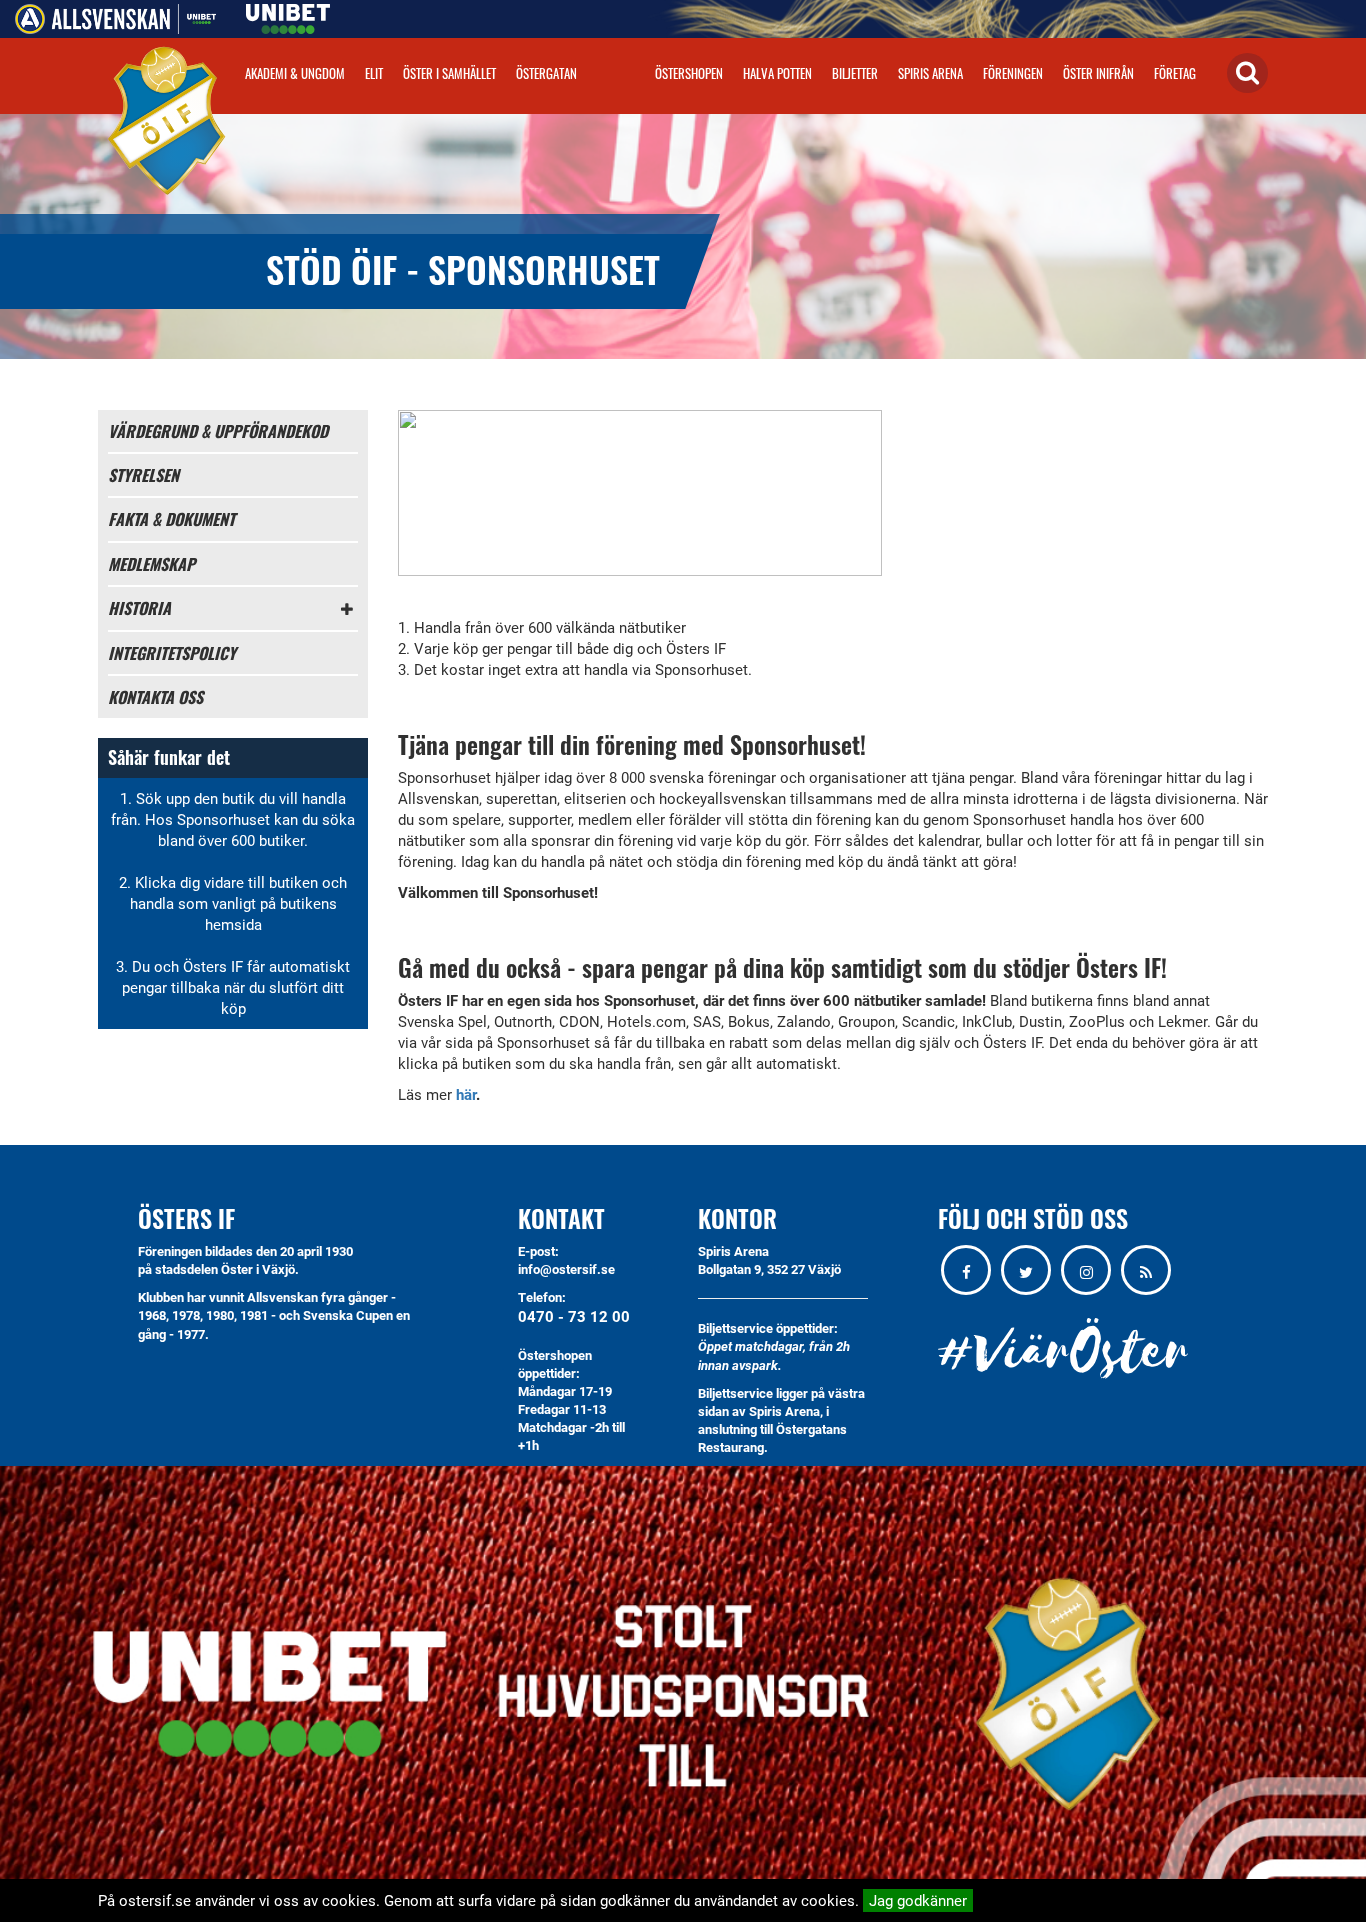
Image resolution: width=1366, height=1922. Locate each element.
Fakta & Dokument (171, 519)
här (466, 1094)
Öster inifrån (1098, 73)
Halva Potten (777, 73)
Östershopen (689, 73)
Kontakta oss (155, 697)
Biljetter (855, 73)
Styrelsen (143, 475)
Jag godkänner (918, 1900)
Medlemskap (151, 564)
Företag (1175, 73)
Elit (374, 73)
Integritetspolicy (172, 653)
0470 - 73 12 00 (574, 1316)
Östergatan (546, 73)
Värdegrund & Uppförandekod (218, 431)
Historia (139, 608)
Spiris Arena (930, 73)
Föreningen (1013, 73)
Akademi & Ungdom (295, 73)
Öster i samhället (449, 73)
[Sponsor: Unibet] (288, 15)
